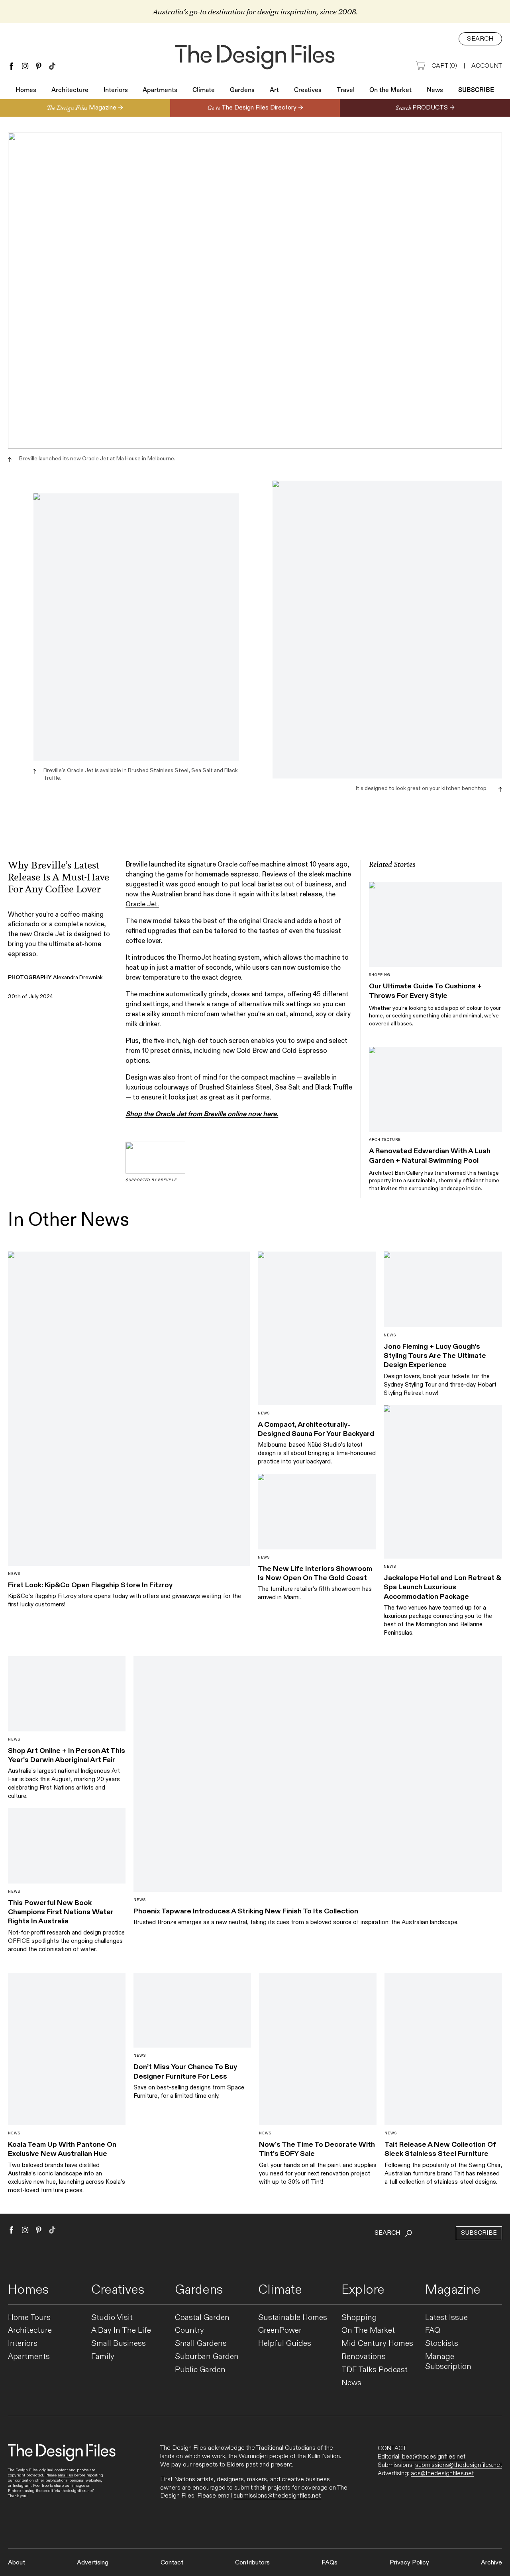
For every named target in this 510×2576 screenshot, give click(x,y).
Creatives (308, 90)
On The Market (368, 2331)
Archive (491, 2563)
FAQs (330, 2563)
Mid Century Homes (377, 2344)
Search (480, 39)
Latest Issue (446, 2318)
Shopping (359, 2318)
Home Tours (29, 2318)
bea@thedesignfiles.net (434, 2457)
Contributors (252, 2563)
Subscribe (476, 90)
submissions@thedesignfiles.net (277, 2496)
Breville (136, 865)
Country (189, 2331)
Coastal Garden (202, 2318)
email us (65, 2475)
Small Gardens (201, 2344)
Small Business (119, 2344)
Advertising (93, 2563)
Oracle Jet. (142, 904)
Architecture (70, 90)
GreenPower (280, 2331)
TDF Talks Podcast (375, 2370)
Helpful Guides (285, 2344)
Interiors (116, 90)
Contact (172, 2563)
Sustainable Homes (293, 2318)
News (435, 90)
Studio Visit (112, 2318)
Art (274, 90)
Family (103, 2357)
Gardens (242, 90)
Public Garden (200, 2370)
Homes (26, 90)
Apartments (160, 90)
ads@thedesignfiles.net (442, 2473)
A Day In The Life (121, 2331)
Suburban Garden (207, 2357)
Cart (444, 66)
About (17, 2563)
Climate (204, 90)
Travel (346, 90)
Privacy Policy (409, 2563)
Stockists (442, 2344)
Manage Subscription (448, 2362)
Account (487, 66)
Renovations (364, 2357)
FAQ (433, 2331)
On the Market (390, 90)
